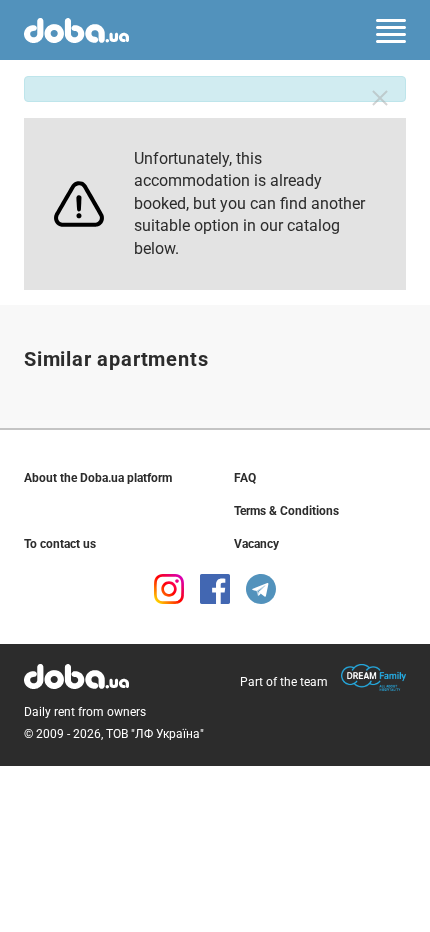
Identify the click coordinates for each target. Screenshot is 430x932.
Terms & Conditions (286, 511)
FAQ (245, 478)
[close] (380, 98)
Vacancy (256, 544)
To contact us (60, 544)
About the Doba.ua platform (98, 478)
